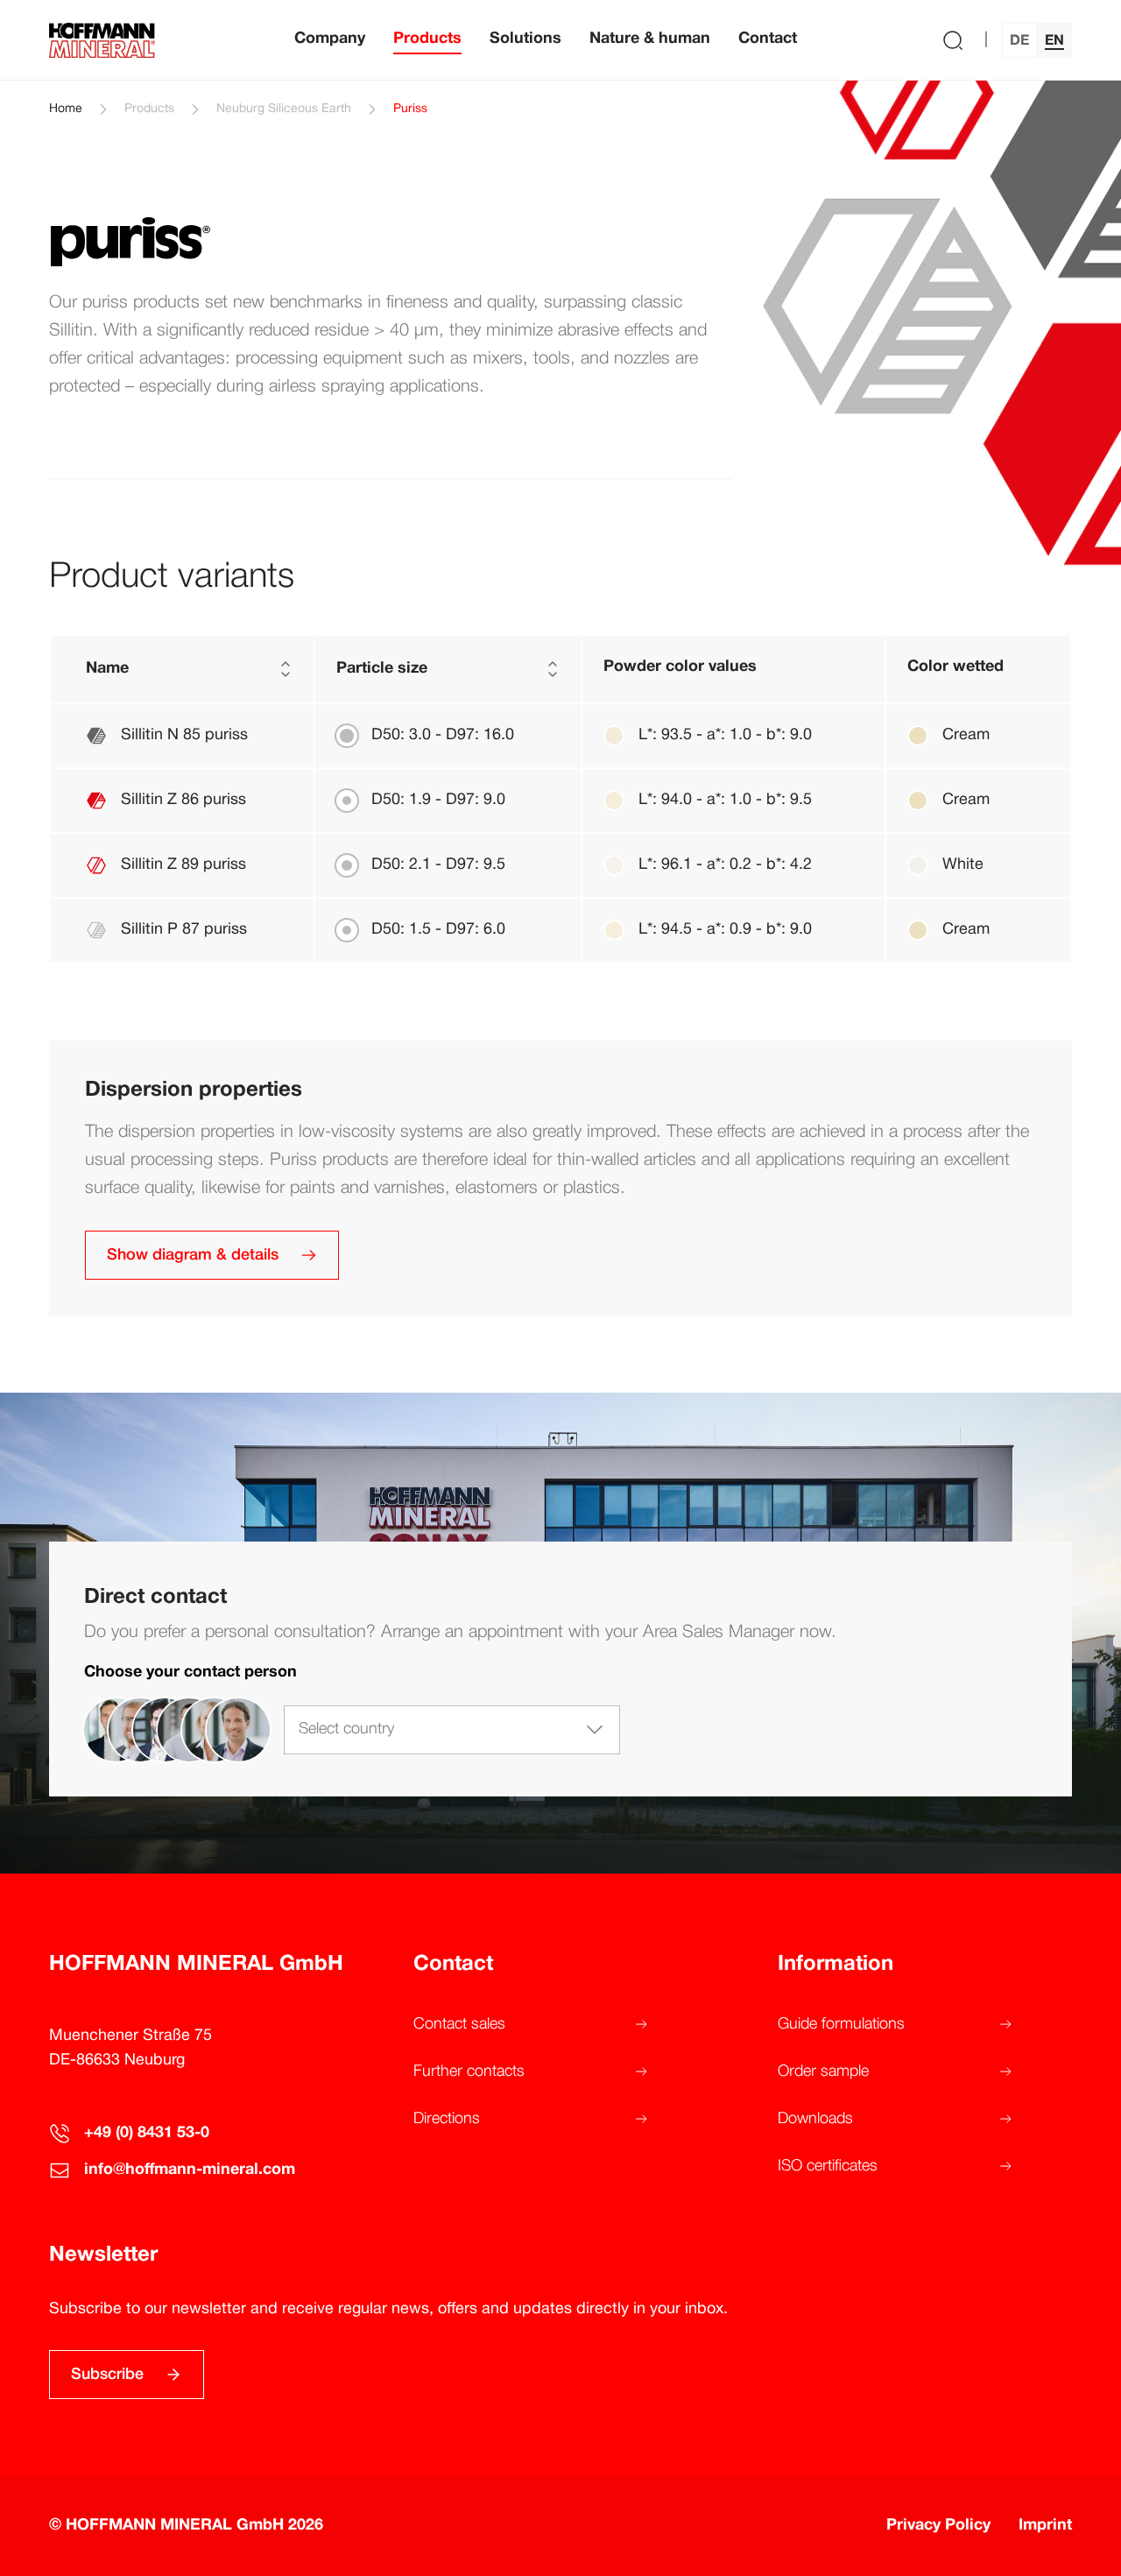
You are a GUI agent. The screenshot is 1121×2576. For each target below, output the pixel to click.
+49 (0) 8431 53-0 (147, 2133)
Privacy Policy (938, 2526)
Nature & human (650, 39)
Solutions (525, 39)
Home (66, 109)
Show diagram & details (193, 1255)
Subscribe (107, 2375)
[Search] (953, 40)
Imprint (1045, 2526)
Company (330, 39)
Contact (768, 39)
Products (427, 39)
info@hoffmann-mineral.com (190, 2170)
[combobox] (452, 1730)
